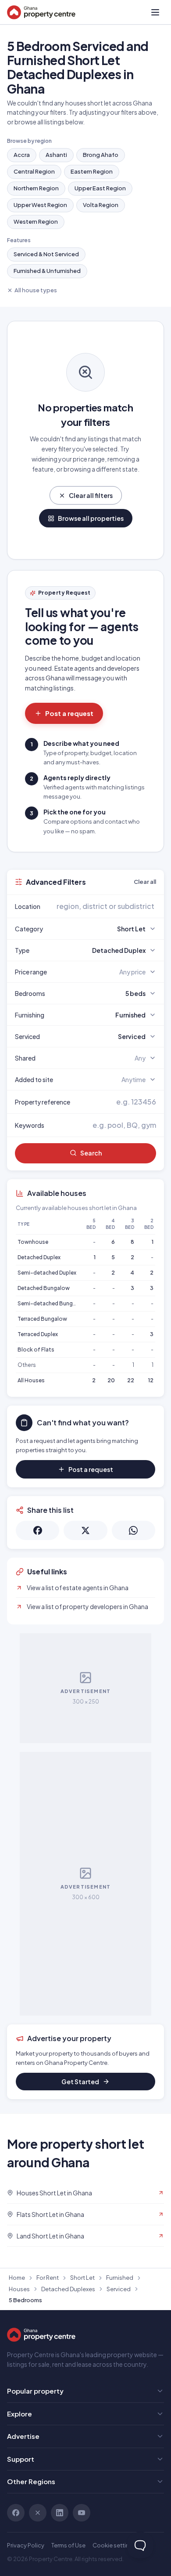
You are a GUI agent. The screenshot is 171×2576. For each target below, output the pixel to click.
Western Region (36, 222)
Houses (19, 2289)
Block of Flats (36, 1350)
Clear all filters (91, 495)
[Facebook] (16, 2513)
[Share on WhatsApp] (134, 1530)
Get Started (80, 2082)
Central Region (34, 171)
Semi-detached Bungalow (52, 1303)
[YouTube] (82, 2513)
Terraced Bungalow (42, 1319)
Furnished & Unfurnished (47, 271)
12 (151, 1380)
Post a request (69, 713)
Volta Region (101, 205)
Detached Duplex (39, 1257)
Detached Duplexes (68, 2289)
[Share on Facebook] (37, 1530)
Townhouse (33, 1242)
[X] (38, 2513)
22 (131, 1380)
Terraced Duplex (38, 1334)
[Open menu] (155, 12)
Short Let (82, 2278)
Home (17, 2278)
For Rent (48, 2278)
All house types (36, 290)
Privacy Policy (26, 2545)
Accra (22, 155)
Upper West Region (40, 205)
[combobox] (106, 906)
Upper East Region (100, 188)
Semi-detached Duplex (47, 1273)
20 (111, 1380)
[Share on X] (85, 1530)
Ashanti (56, 155)
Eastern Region (92, 171)
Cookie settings (114, 2545)
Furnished (120, 2278)
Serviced (119, 2289)
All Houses (31, 1380)
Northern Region (36, 188)
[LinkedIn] (60, 2513)
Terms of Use (68, 2545)
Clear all (145, 882)
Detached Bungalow (44, 1288)
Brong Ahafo (101, 155)
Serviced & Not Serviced (46, 254)
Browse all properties (91, 518)
